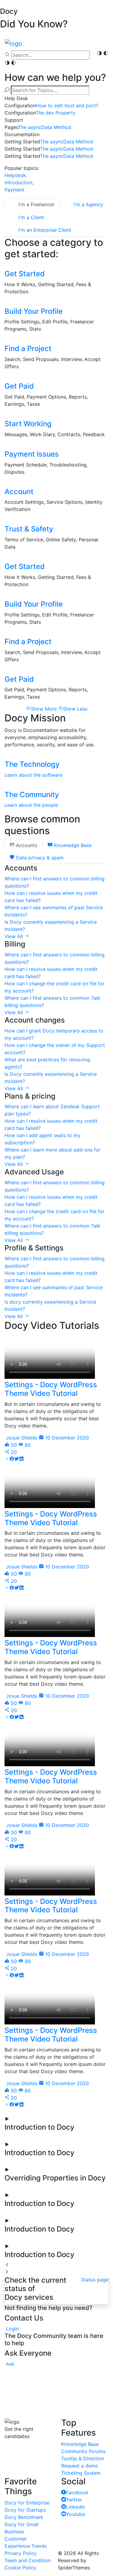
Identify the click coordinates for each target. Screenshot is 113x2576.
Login (12, 2329)
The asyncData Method (45, 127)
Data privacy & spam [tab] (39, 858)
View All (14, 936)
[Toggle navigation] (104, 65)
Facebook (77, 2492)
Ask (10, 2364)
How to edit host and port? (67, 106)
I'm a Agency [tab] (88, 204)
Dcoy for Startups (25, 2510)
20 (13, 1452)
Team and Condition (28, 2560)
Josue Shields (21, 1438)
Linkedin (75, 2507)
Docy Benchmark (24, 2517)
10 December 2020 (66, 1438)
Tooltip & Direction (83, 2458)
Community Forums (83, 2451)
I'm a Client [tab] (30, 217)
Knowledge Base (80, 2444)
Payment (14, 190)
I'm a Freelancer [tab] (36, 204)
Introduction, (19, 182)
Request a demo (80, 2466)
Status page (95, 2280)
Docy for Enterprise (27, 2503)
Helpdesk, (16, 175)
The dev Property (56, 113)
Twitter (74, 2500)
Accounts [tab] (26, 845)
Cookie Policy (20, 2568)
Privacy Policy (21, 2553)
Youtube (75, 2514)
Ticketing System (81, 2473)
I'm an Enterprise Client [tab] (44, 230)
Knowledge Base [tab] (72, 845)
